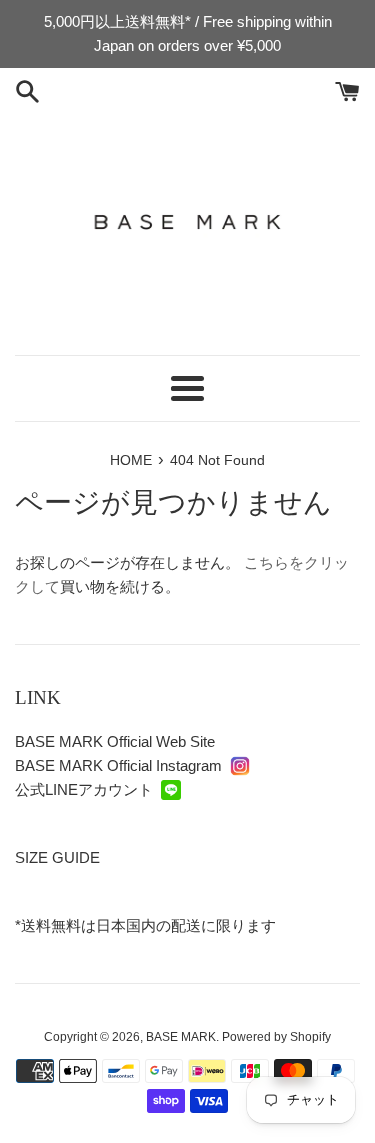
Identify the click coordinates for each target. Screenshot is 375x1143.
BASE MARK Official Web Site (115, 741)
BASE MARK (181, 1037)
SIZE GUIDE (57, 857)
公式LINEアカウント (84, 789)
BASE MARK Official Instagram (118, 765)
